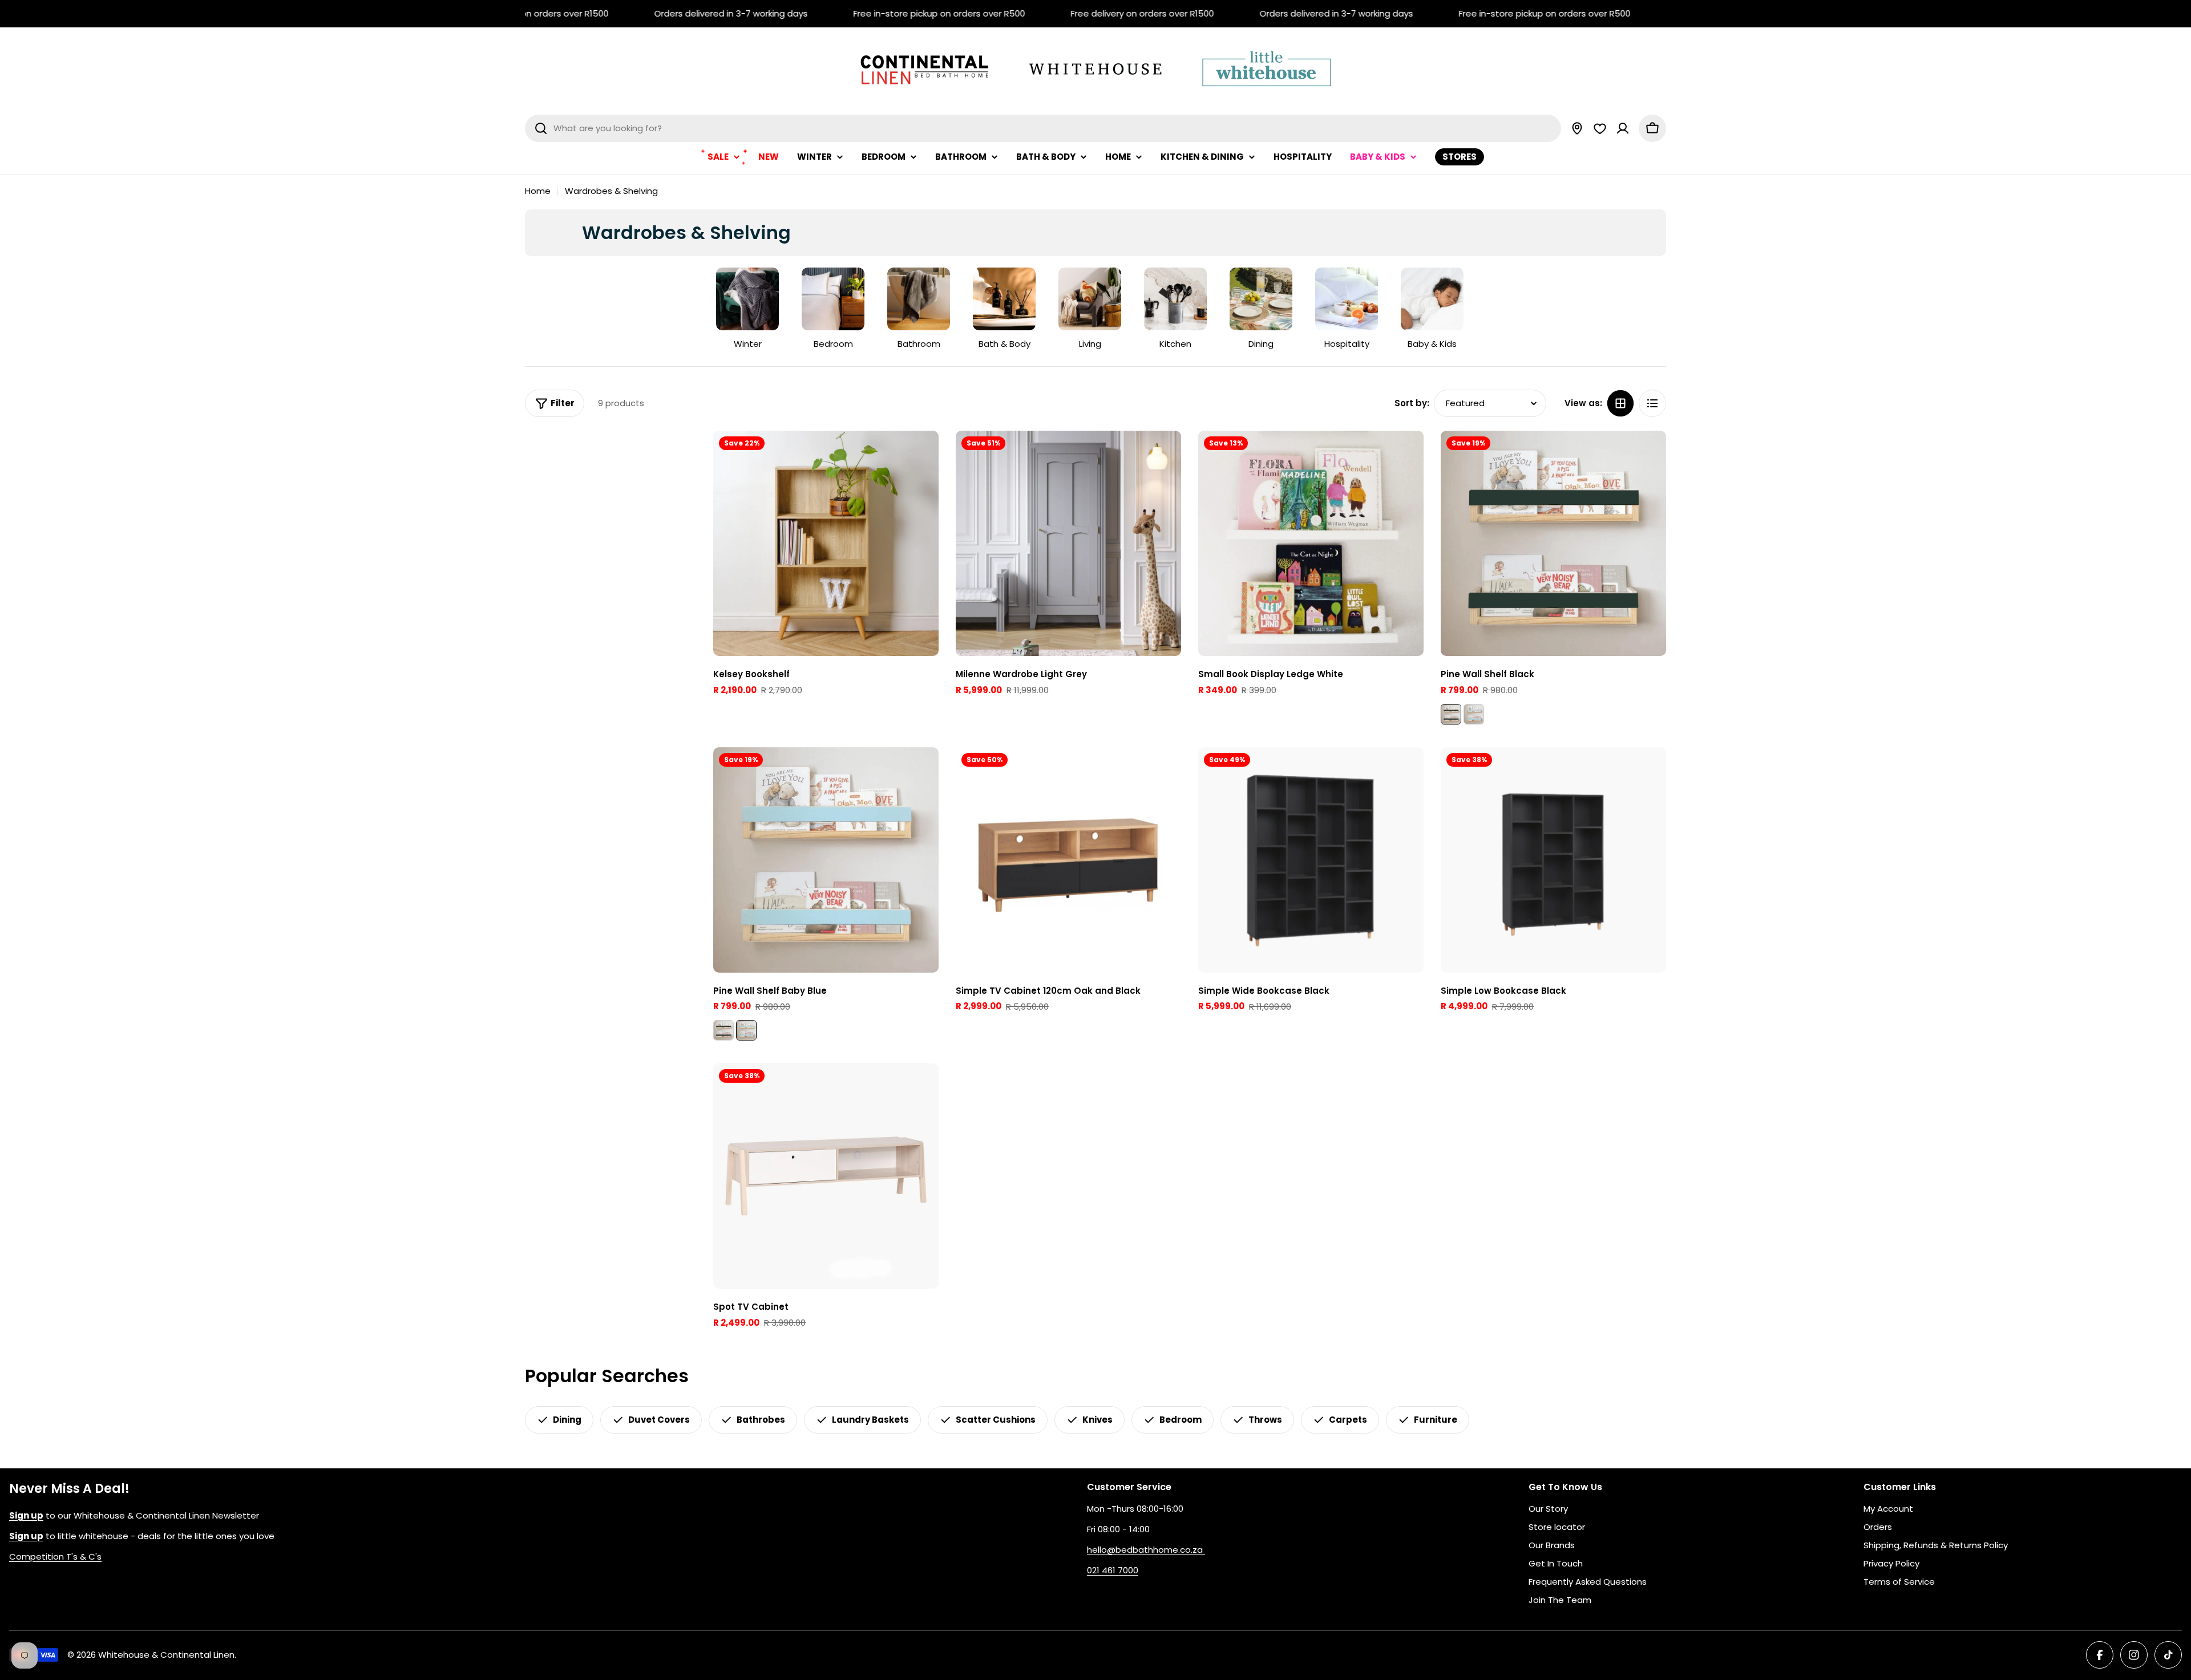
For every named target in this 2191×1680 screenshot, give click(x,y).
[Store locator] (1577, 128)
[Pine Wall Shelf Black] (1553, 543)
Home (538, 191)
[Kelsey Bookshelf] (826, 543)
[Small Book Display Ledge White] (1311, 543)
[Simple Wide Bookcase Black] (1311, 860)
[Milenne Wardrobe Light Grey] (1068, 543)
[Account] (1623, 128)
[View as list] (1652, 403)
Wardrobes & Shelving (611, 191)
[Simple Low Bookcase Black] (1553, 860)
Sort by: (1412, 403)
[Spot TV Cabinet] (826, 1176)
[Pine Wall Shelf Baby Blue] (1474, 714)
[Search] (541, 128)
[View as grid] (1620, 403)
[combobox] (1043, 128)
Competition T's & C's (55, 1556)
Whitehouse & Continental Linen (166, 1655)
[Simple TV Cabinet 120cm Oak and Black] (1068, 860)
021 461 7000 (1113, 1570)
